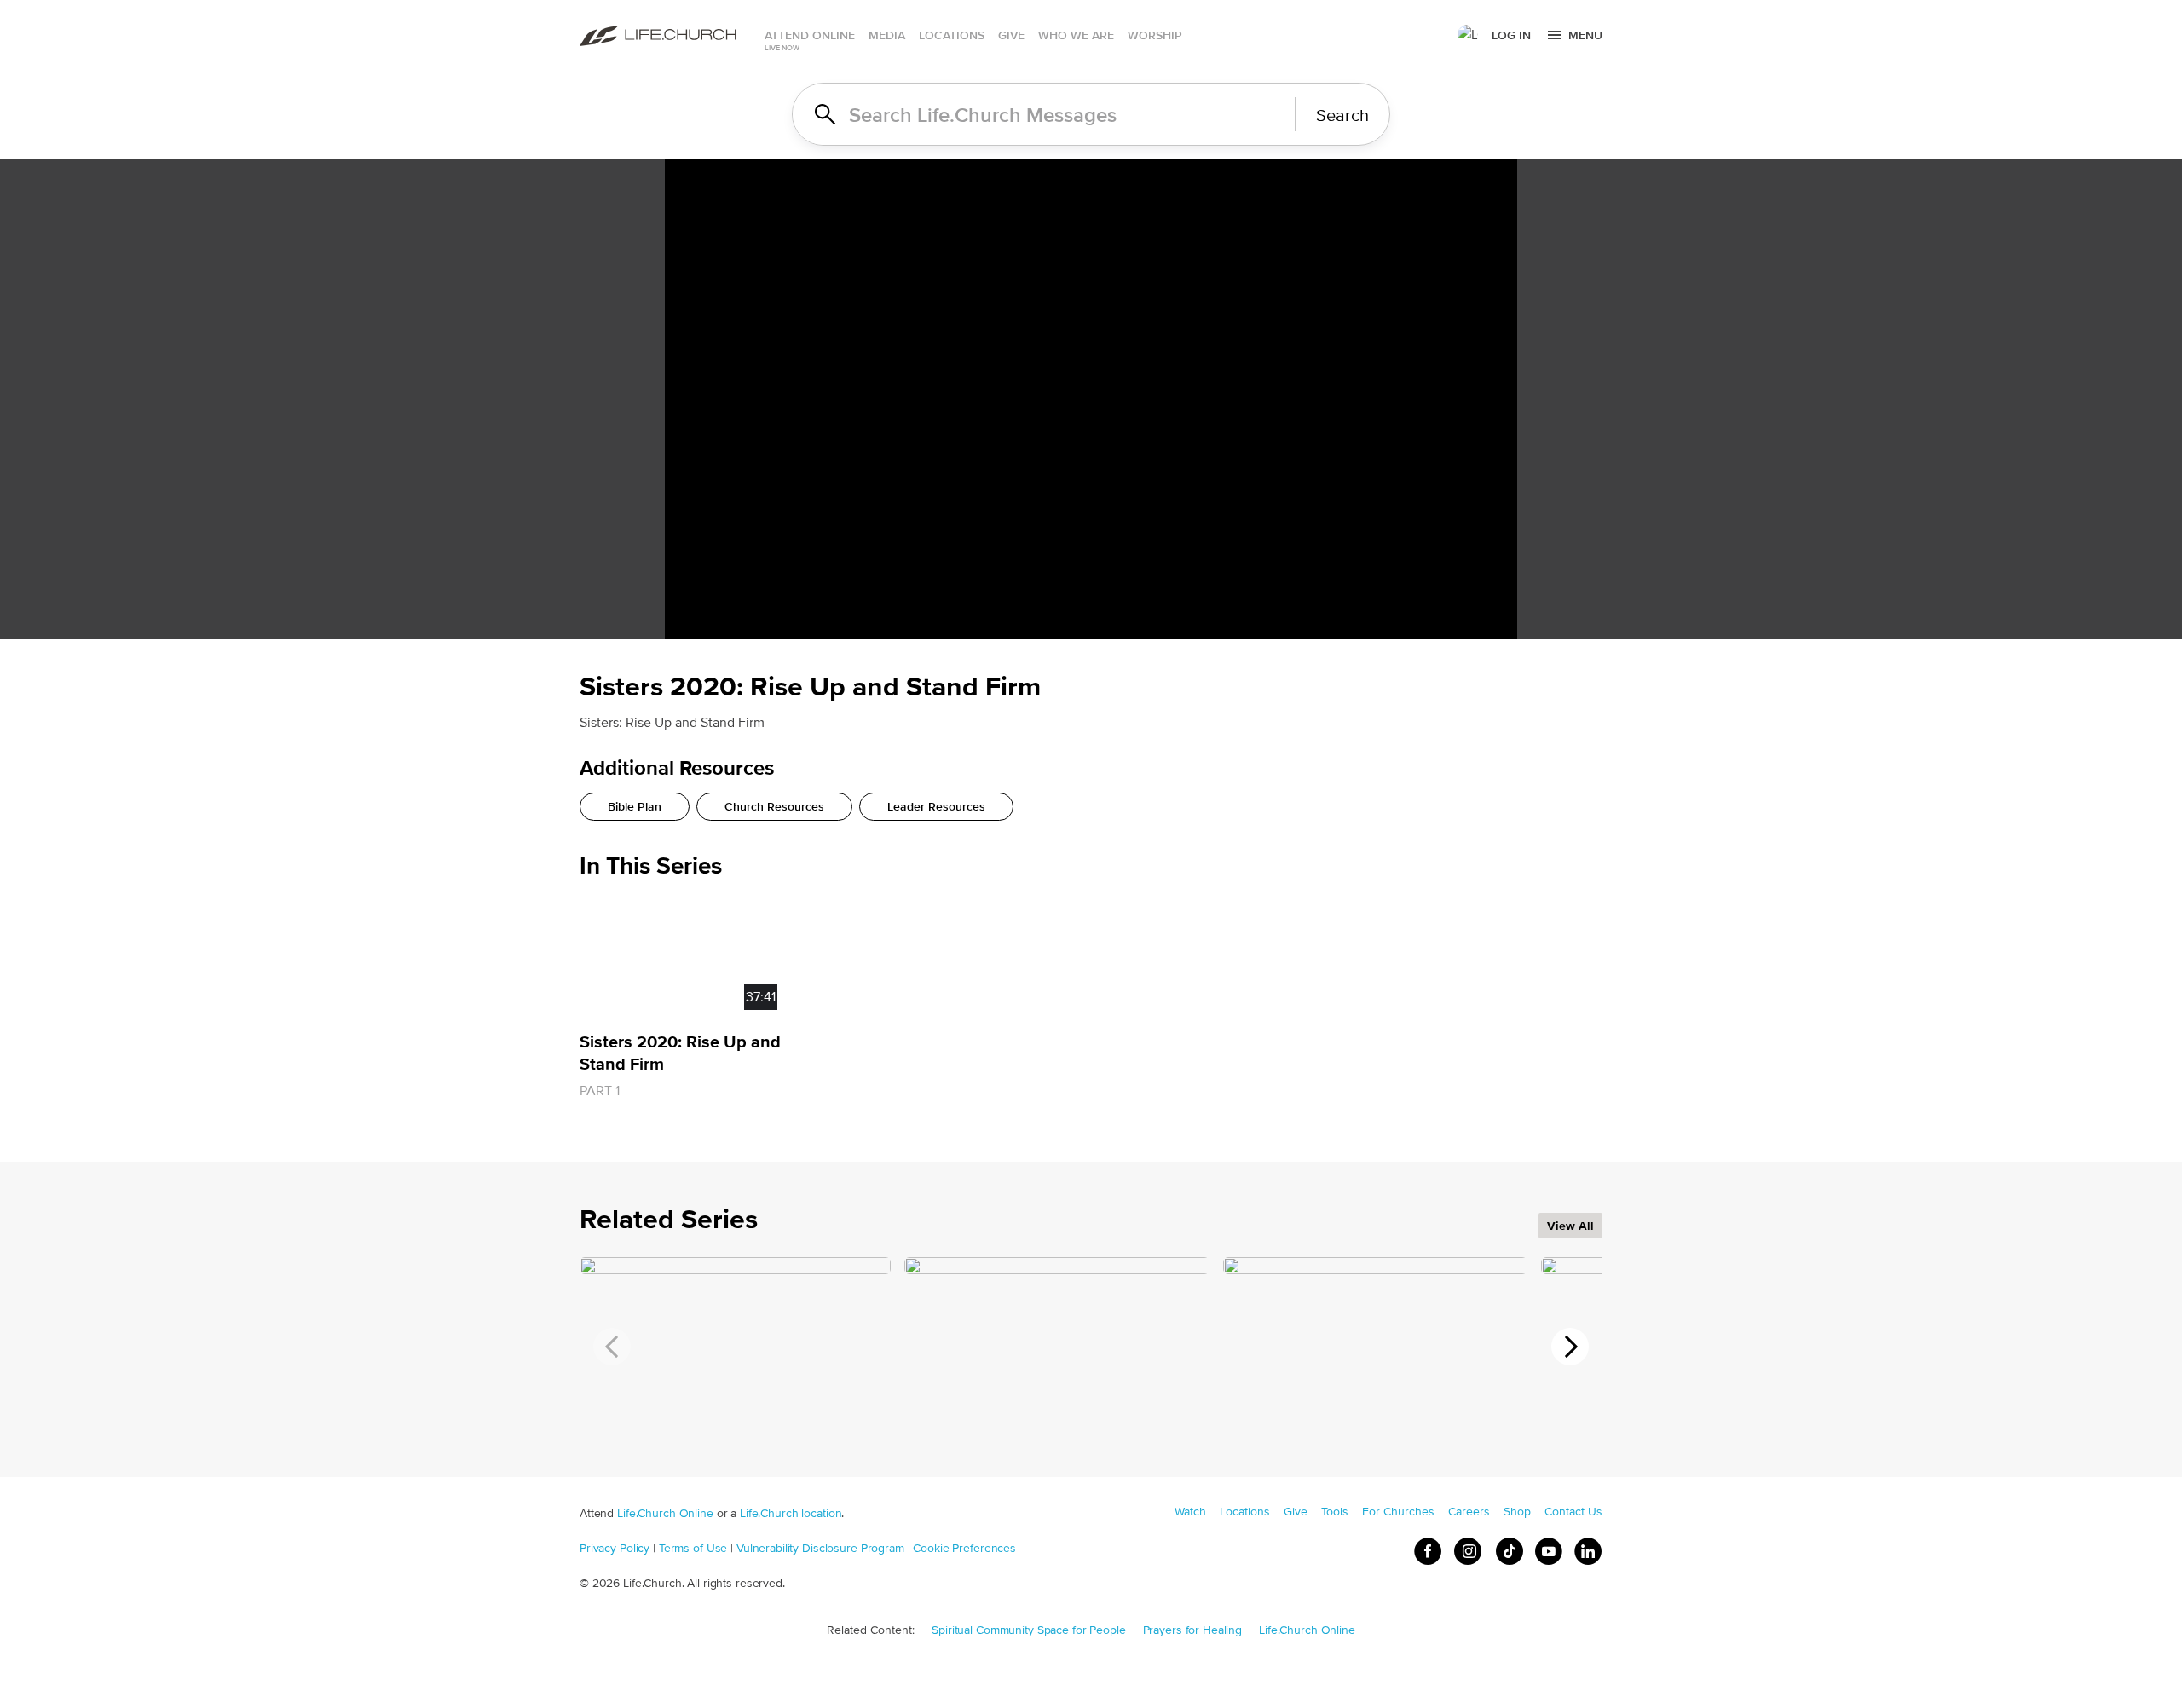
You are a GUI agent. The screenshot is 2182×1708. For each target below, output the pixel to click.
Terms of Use (693, 1548)
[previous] (612, 1347)
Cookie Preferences (964, 1548)
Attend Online (810, 35)
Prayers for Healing (1193, 1630)
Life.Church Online (665, 1513)
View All (1570, 1226)
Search (1342, 115)
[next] (1570, 1347)
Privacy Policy (615, 1548)
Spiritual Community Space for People (1028, 1630)
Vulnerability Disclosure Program (820, 1548)
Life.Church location (791, 1513)
